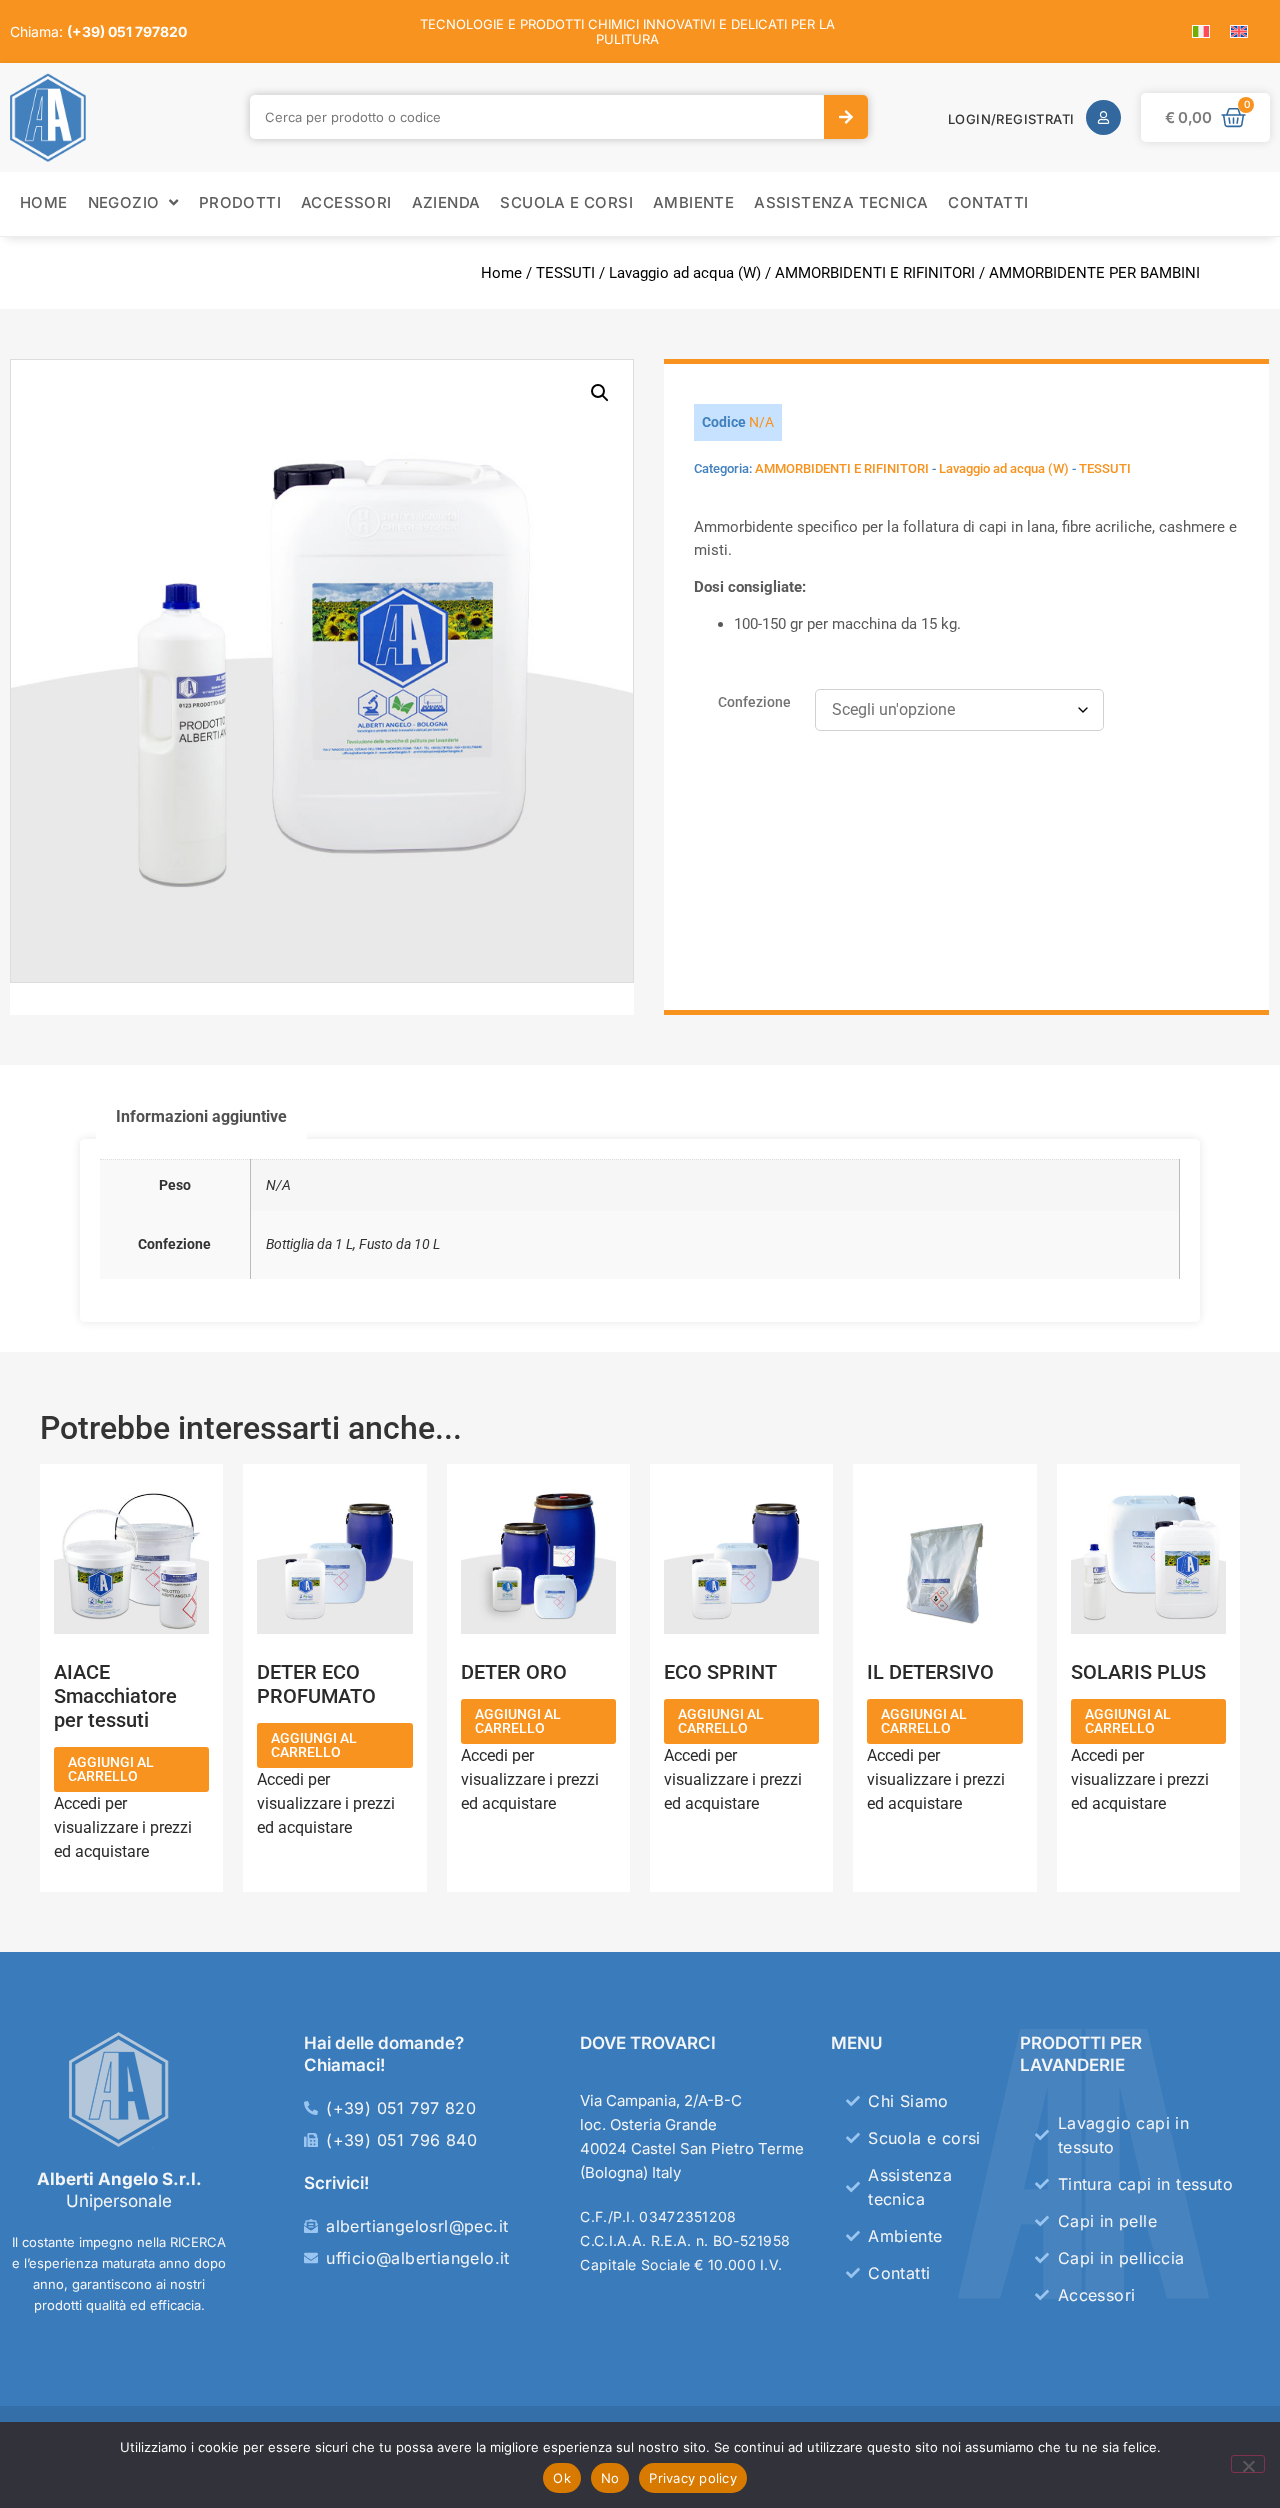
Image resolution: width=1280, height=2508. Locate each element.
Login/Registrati (1011, 119)
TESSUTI (565, 273)
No (610, 2478)
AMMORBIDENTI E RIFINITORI (875, 273)
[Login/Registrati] (1103, 117)
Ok (562, 2478)
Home (501, 273)
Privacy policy (693, 2478)
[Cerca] (846, 117)
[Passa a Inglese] (1239, 31)
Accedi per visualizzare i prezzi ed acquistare (123, 1827)
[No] (1248, 2464)
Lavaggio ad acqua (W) (685, 273)
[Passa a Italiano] (1201, 31)
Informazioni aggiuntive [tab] (201, 1116)
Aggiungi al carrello (111, 1769)
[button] (600, 393)
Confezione (754, 703)
